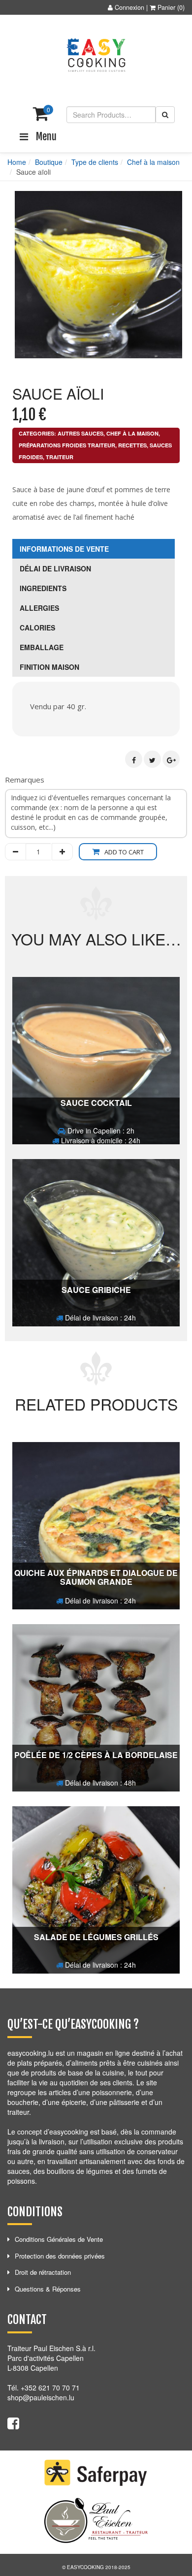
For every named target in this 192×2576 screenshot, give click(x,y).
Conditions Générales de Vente (59, 2239)
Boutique (49, 162)
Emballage (42, 647)
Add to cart (124, 852)
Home (17, 162)
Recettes (132, 445)
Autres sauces (80, 433)
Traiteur (60, 457)
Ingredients (43, 588)
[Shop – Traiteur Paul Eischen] (96, 55)
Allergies (39, 608)
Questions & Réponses (48, 2289)
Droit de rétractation (43, 2272)
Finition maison (49, 667)
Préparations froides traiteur (67, 445)
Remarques (25, 780)
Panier (166, 7)
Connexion (129, 7)
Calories (37, 628)
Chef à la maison (153, 162)
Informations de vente (64, 549)
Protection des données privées (60, 2256)
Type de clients (95, 162)
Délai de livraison (55, 568)
